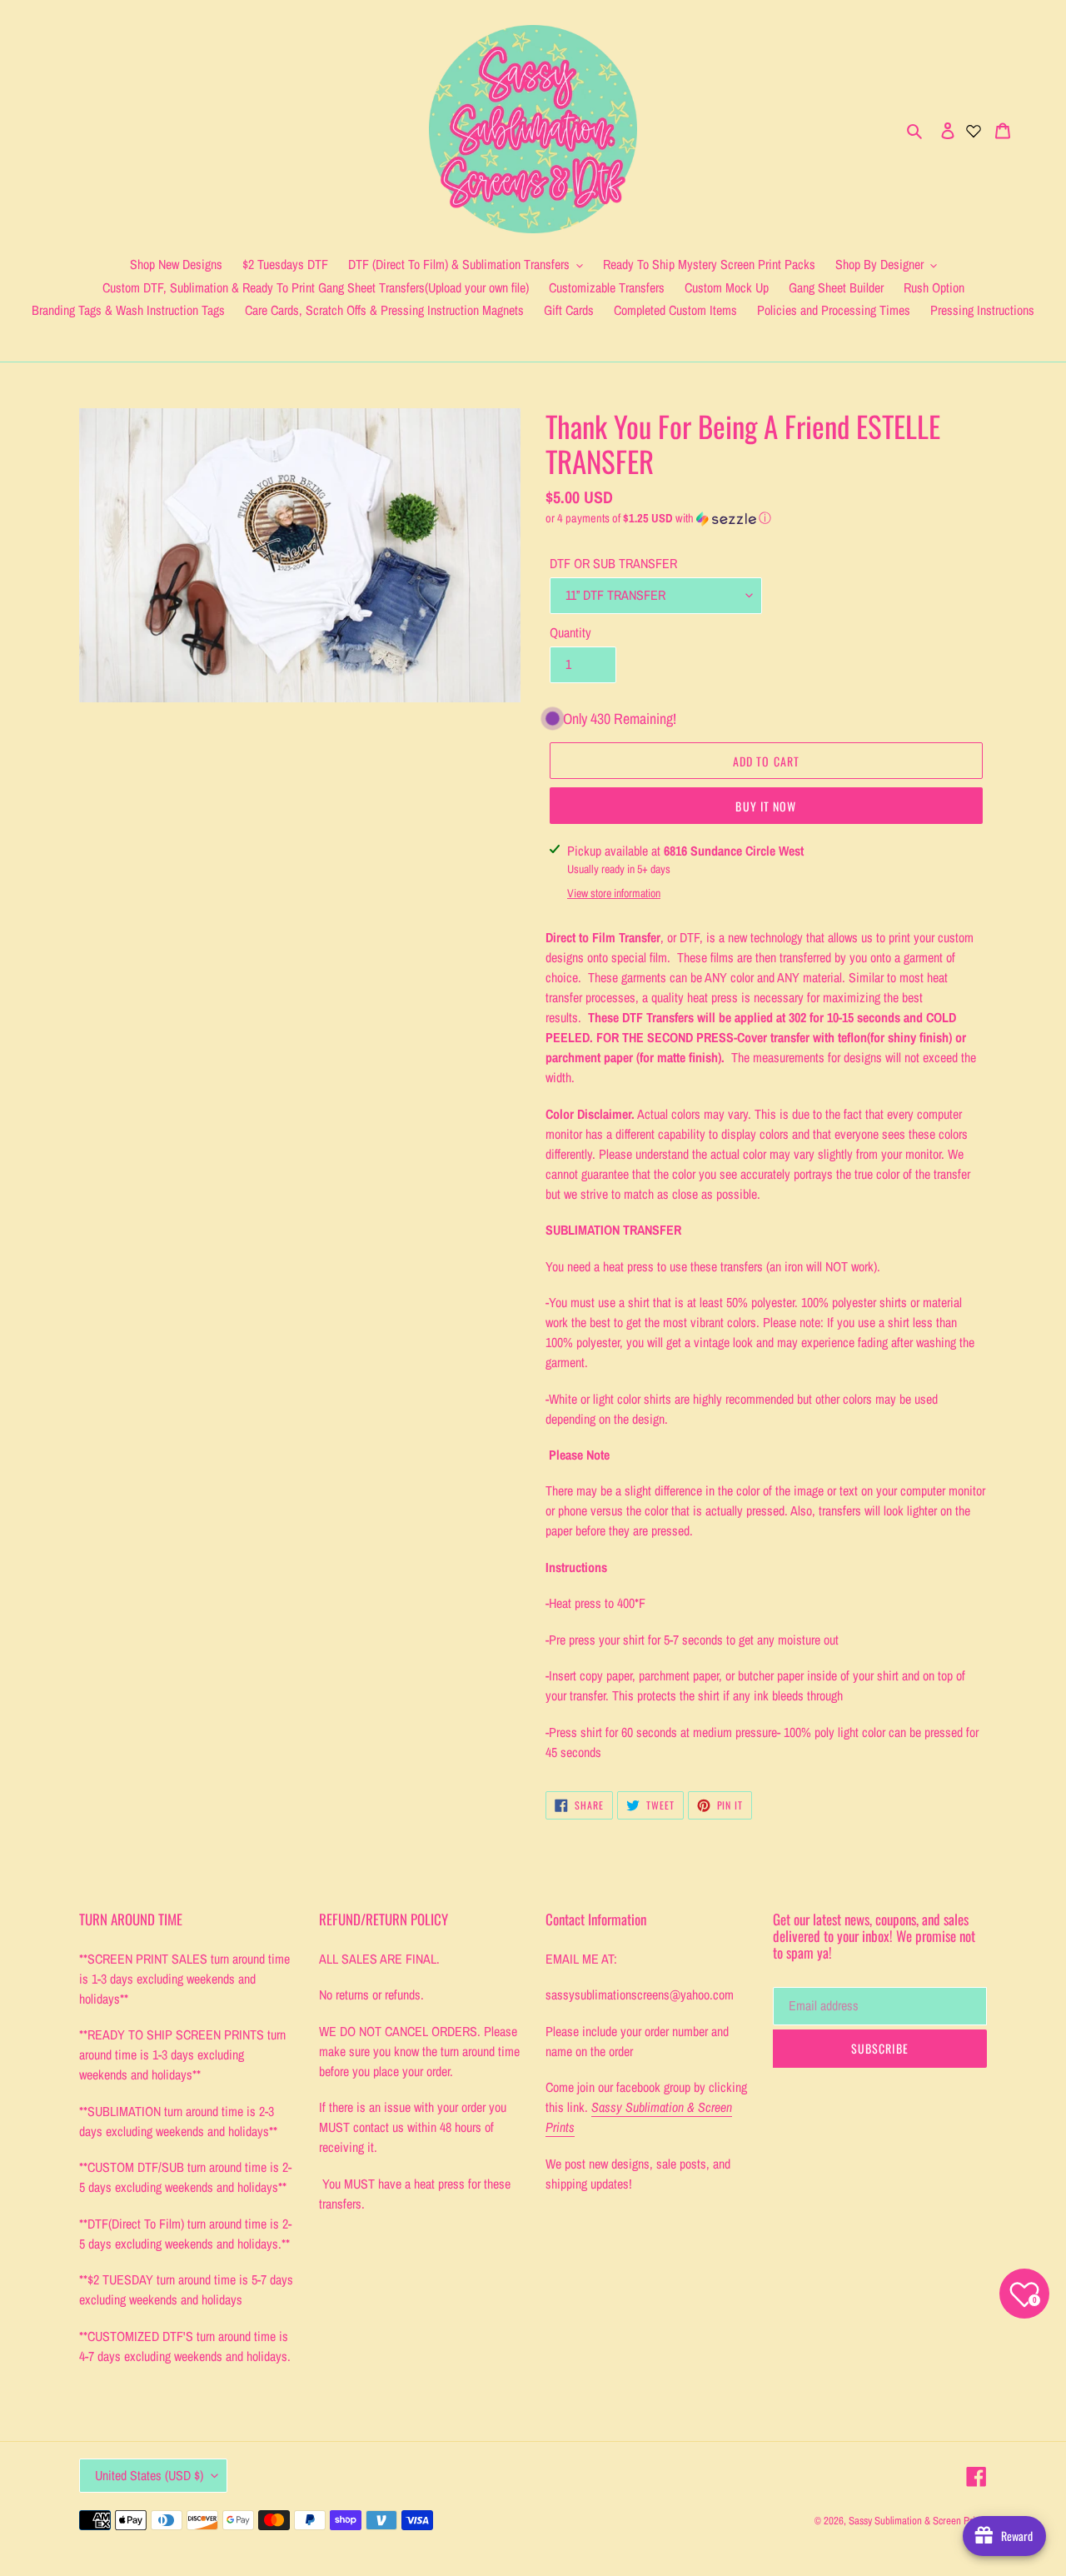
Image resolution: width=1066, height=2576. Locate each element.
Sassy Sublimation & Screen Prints (918, 2521)
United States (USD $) (149, 2475)
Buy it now (766, 806)
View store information (614, 893)
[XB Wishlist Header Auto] (974, 129)
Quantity (570, 632)
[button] (658, 518)
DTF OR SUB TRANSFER (613, 563)
